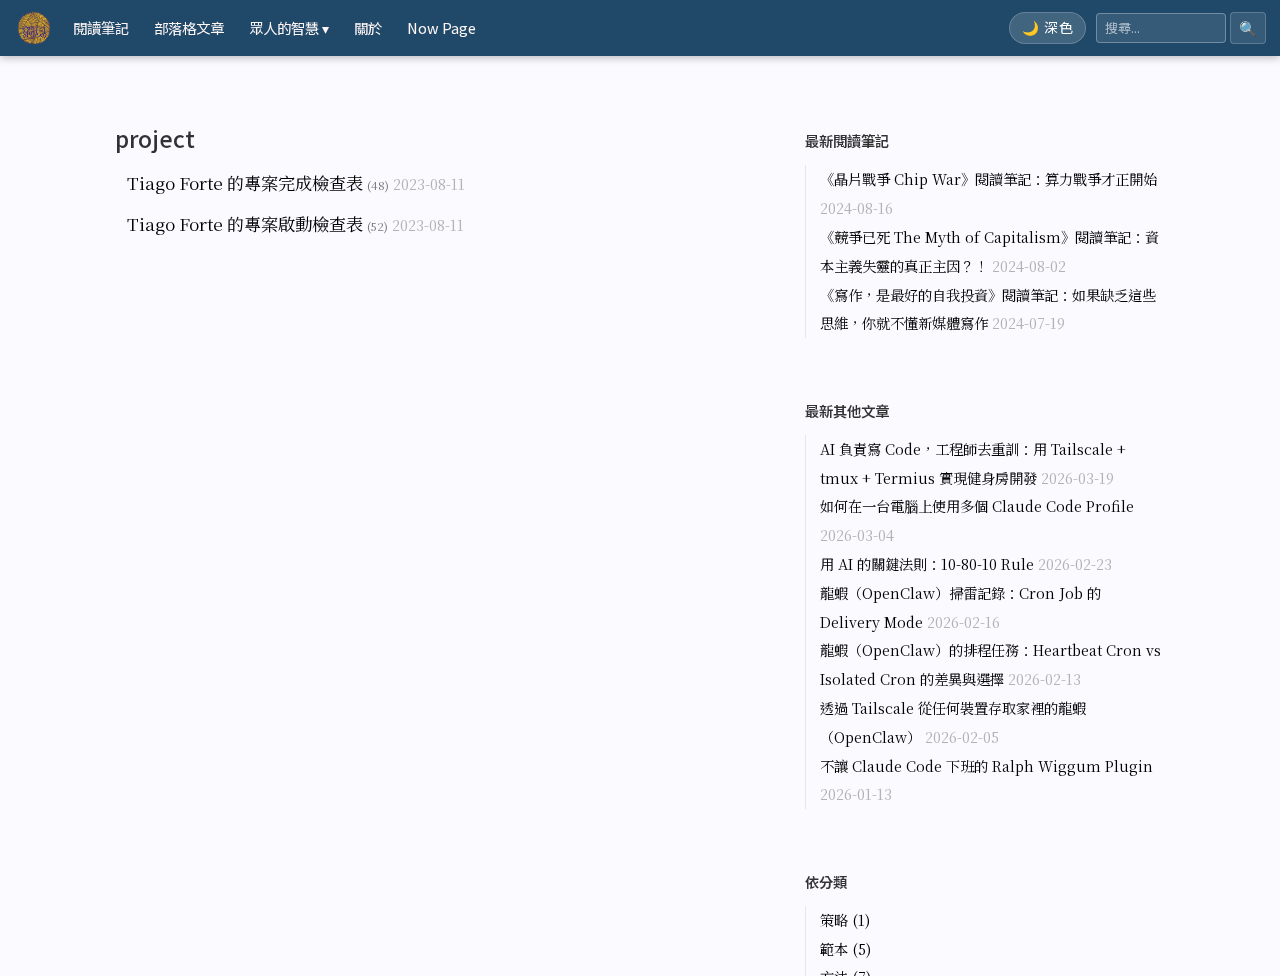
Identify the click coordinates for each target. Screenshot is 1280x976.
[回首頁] (34, 28)
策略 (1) (845, 919)
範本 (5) (845, 948)
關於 (368, 27)
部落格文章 (189, 27)
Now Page (441, 27)
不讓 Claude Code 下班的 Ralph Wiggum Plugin (986, 765)
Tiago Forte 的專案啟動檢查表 (245, 223)
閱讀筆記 (101, 27)
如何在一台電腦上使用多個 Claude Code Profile (977, 505)
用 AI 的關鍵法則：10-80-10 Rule (927, 563)
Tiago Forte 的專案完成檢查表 (245, 182)
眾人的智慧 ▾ (289, 27)
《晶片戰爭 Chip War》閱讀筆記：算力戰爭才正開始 (988, 178)
